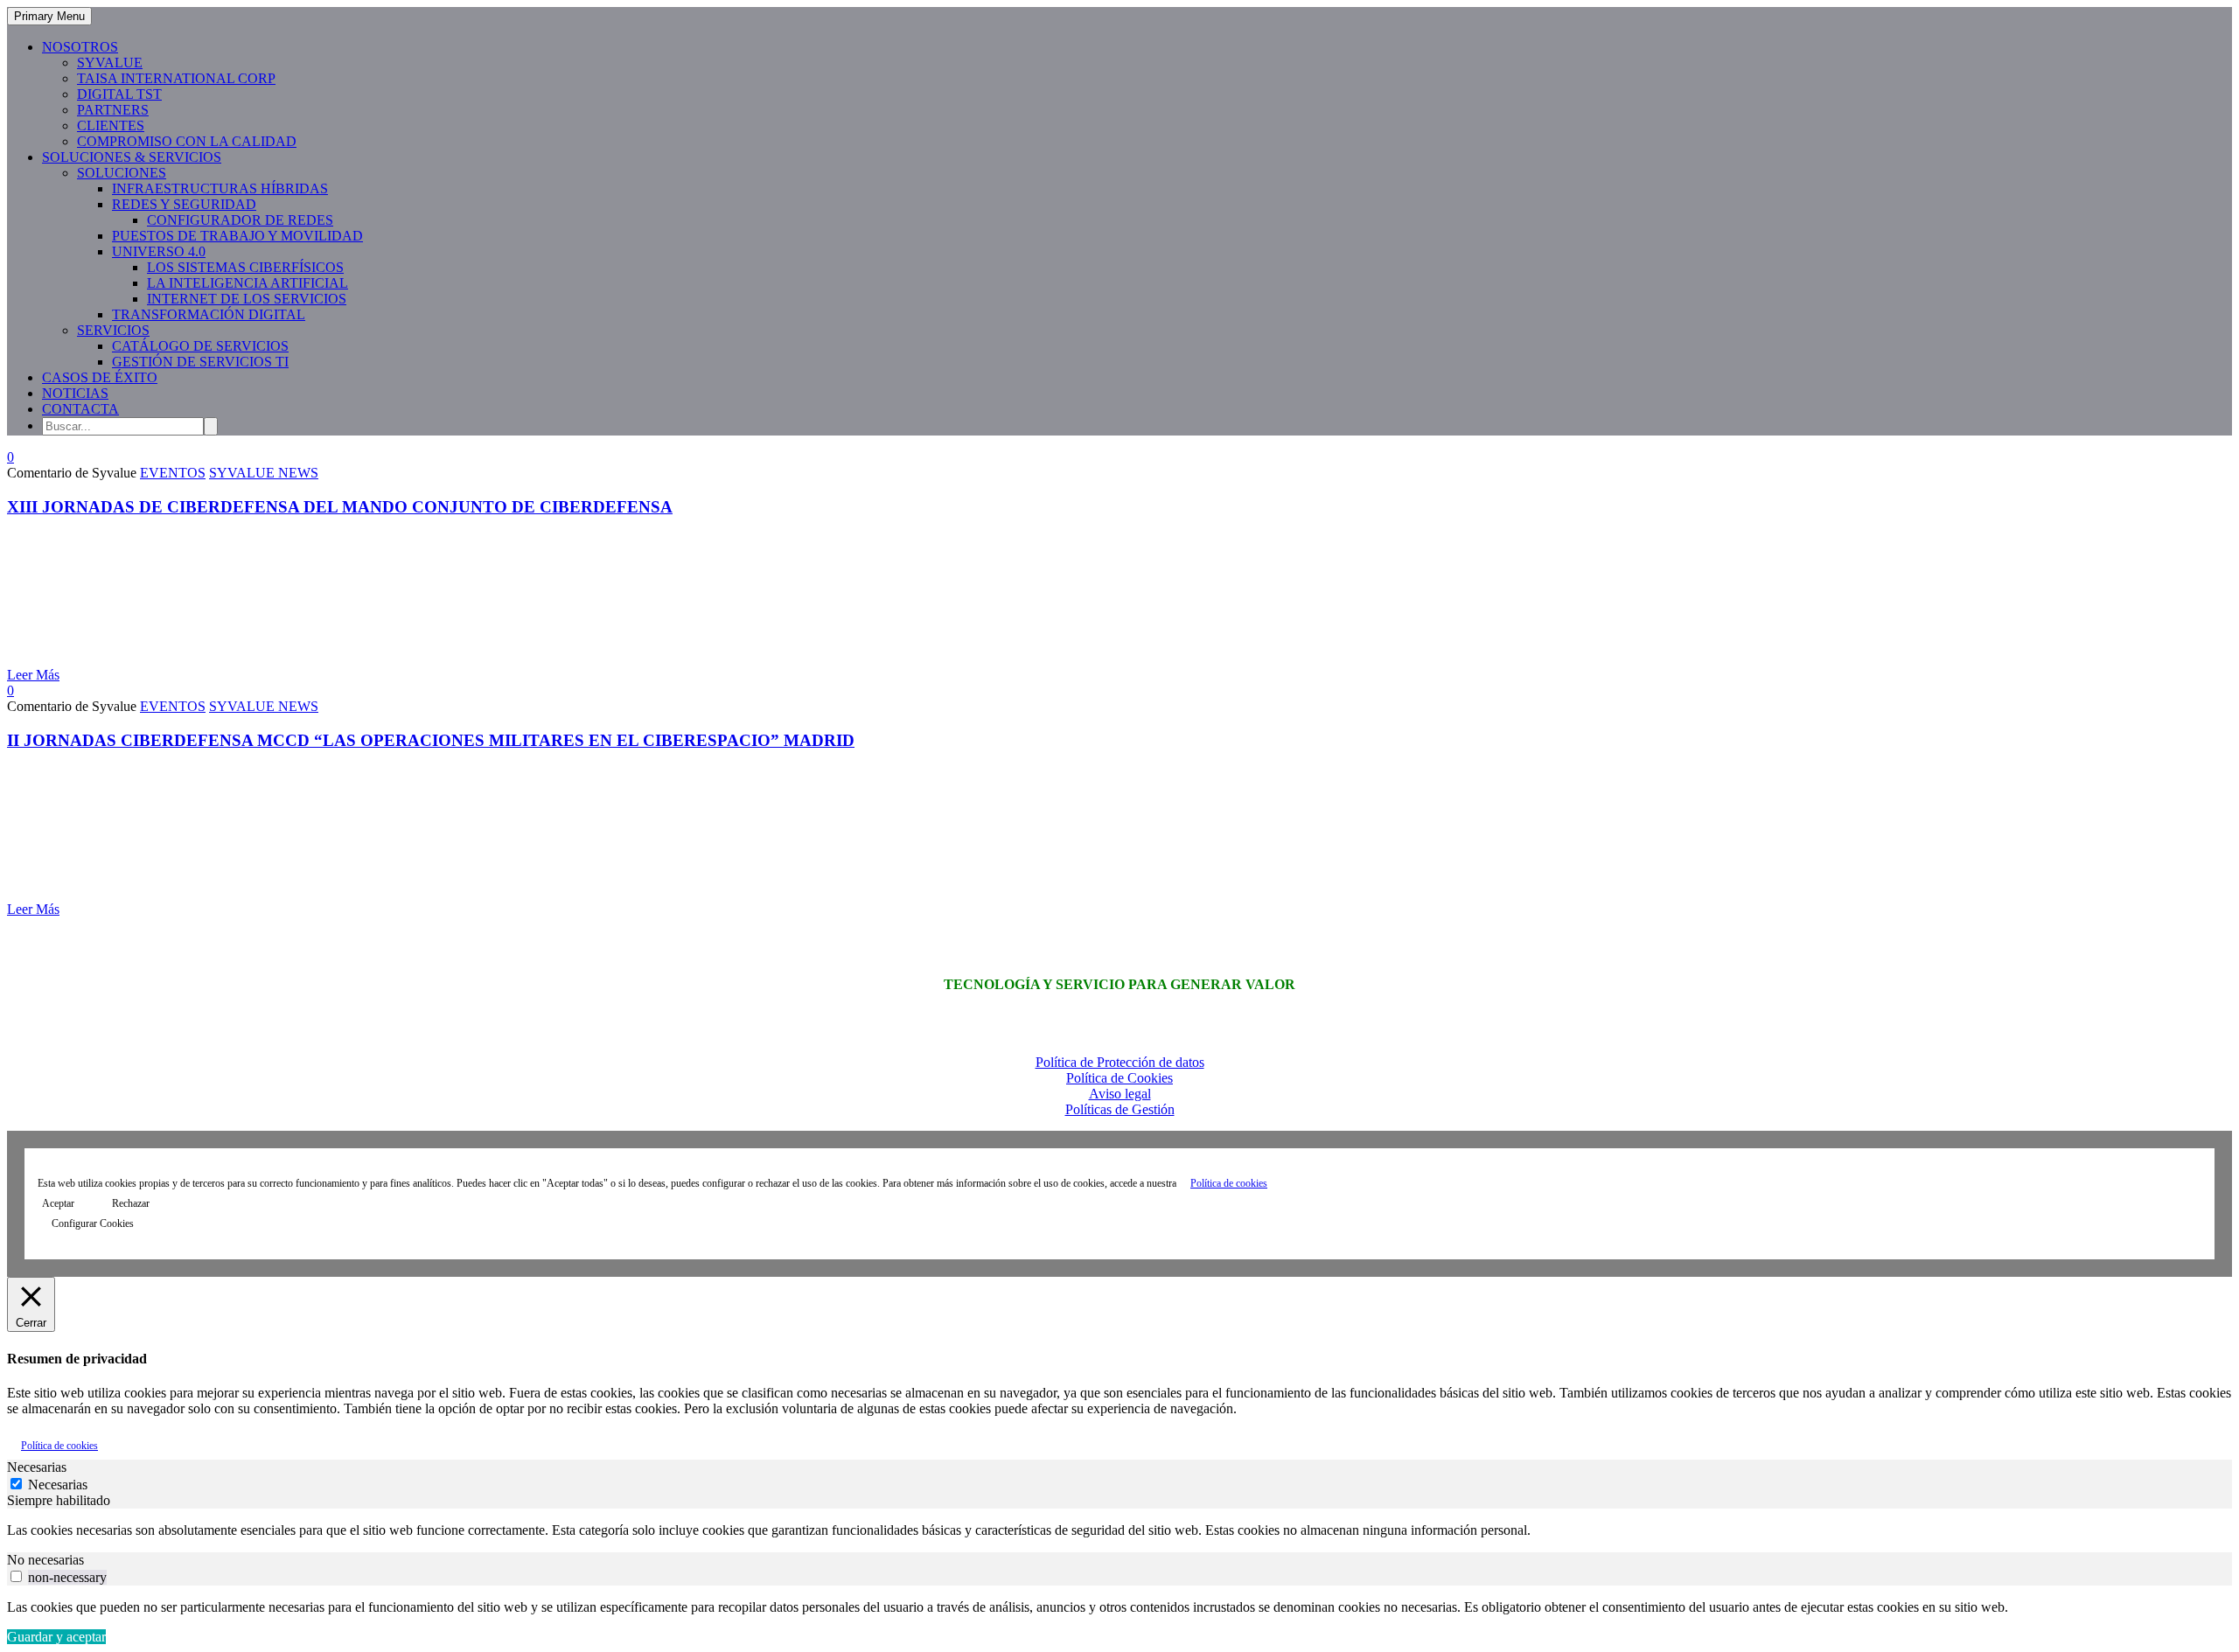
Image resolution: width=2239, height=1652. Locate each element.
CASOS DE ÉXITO (100, 377)
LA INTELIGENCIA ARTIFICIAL (248, 283)
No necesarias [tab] (45, 1560)
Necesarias (58, 1485)
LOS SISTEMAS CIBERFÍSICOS (245, 267)
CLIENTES (111, 125)
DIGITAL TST (119, 94)
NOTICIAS (75, 393)
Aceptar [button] (58, 1203)
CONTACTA (80, 409)
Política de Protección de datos (1120, 1062)
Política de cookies (1229, 1183)
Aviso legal (1120, 1094)
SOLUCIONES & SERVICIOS (132, 157)
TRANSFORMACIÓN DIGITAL (209, 314)
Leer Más (33, 675)
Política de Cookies (1119, 1078)
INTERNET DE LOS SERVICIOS (247, 299)
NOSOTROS (80, 47)
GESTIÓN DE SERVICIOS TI (200, 362)
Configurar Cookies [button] (93, 1223)
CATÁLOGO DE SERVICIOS (200, 346)
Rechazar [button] (131, 1203)
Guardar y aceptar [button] (56, 1637)
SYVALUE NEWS (264, 473)
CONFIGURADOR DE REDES (240, 220)
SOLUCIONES (122, 173)
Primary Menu (49, 16)
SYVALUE (110, 63)
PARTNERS (113, 110)
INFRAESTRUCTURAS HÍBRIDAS (220, 188)
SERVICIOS (113, 330)
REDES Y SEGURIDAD (184, 204)
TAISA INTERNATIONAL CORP (176, 78)
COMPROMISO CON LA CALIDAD (187, 141)
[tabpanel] (1119, 1530)
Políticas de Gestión (1120, 1109)
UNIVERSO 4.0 (159, 251)
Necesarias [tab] (37, 1467)
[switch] (16, 1576)
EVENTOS (173, 473)
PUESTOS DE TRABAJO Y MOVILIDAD (237, 236)
